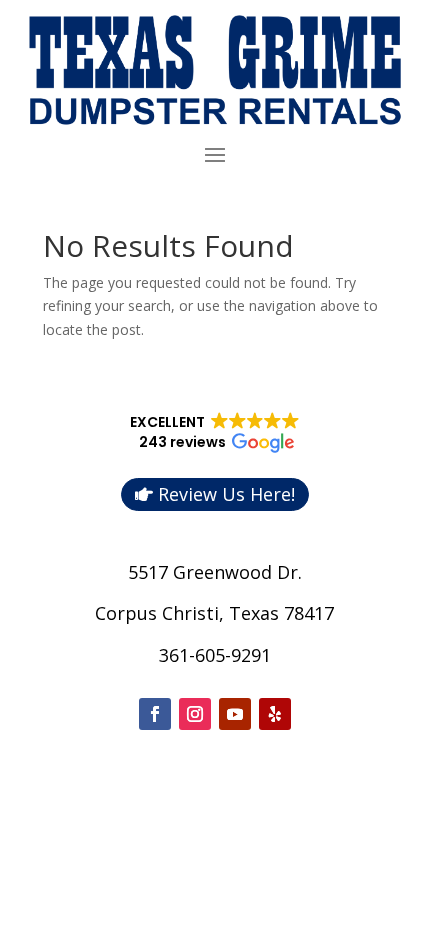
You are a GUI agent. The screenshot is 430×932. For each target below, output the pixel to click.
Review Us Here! (226, 494)
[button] (215, 433)
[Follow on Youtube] (235, 714)
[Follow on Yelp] (275, 714)
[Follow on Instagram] (195, 714)
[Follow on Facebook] (155, 714)
